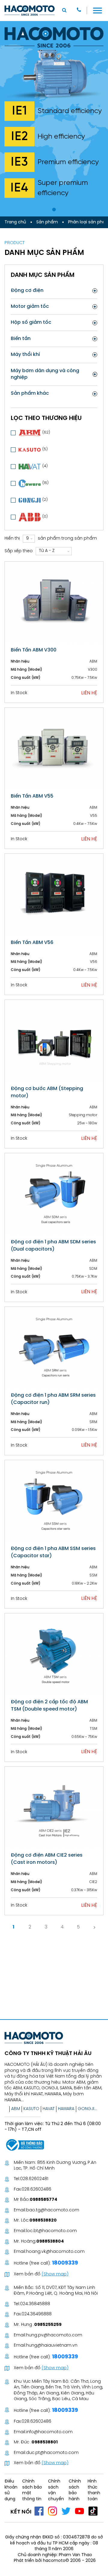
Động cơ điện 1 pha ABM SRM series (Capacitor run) (53, 1399)
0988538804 (50, 2242)
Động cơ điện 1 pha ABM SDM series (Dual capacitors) (53, 1246)
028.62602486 (36, 2190)
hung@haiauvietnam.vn (52, 2346)
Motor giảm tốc (30, 306)
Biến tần (21, 339)
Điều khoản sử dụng (11, 2490)
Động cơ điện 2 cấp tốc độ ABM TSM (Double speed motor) (49, 1706)
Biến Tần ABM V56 (32, 943)
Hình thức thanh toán (94, 2490)
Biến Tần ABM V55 (32, 796)
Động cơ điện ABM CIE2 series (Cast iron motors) (47, 1859)
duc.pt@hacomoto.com (52, 2453)
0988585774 (43, 2200)
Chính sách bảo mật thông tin (32, 2490)
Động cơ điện (27, 291)
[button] (54, 210)
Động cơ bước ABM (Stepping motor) (47, 1092)
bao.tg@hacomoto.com (53, 2210)
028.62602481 (34, 2179)
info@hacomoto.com (49, 2432)
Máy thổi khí (25, 355)
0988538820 (43, 2221)
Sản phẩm (47, 222)
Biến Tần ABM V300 (34, 650)
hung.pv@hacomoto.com (54, 2335)
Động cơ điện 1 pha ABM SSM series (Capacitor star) (53, 1552)
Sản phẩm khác (30, 393)
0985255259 (48, 2325)
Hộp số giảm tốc (31, 322)
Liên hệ (89, 693)
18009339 (64, 2263)
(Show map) (55, 2274)
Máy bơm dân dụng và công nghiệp (45, 374)
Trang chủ (15, 222)
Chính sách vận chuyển (56, 2490)
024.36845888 (35, 2304)
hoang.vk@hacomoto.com (55, 2252)
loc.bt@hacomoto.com (51, 2231)
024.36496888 (37, 2314)
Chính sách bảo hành (75, 2490)
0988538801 (45, 2442)
